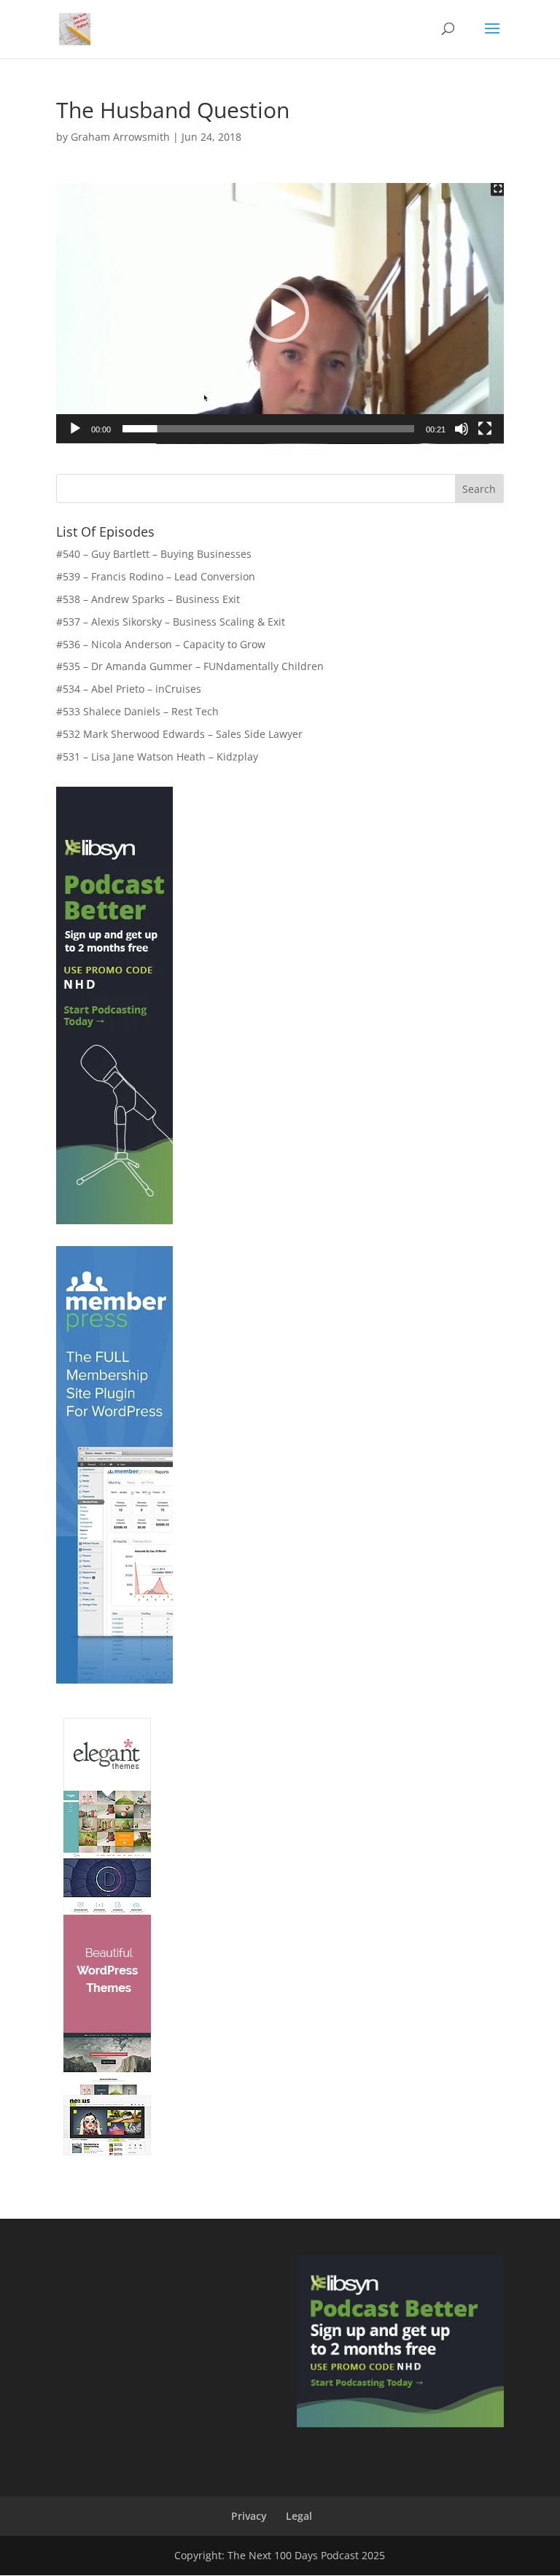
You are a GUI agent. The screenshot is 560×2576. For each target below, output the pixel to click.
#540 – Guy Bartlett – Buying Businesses (154, 554)
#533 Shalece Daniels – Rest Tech (137, 711)
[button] (280, 314)
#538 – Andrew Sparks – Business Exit (148, 599)
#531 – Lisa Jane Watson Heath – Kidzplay (157, 756)
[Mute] (462, 429)
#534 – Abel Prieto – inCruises (129, 689)
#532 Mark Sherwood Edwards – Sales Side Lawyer (179, 734)
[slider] (268, 429)
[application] (280, 314)
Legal (299, 2516)
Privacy (249, 2516)
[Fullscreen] (485, 429)
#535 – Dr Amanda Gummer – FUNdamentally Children (190, 666)
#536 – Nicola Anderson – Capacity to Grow (161, 644)
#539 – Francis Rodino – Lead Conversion (156, 576)
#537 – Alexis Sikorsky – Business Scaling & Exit (171, 622)
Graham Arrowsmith (120, 137)
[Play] (75, 429)
